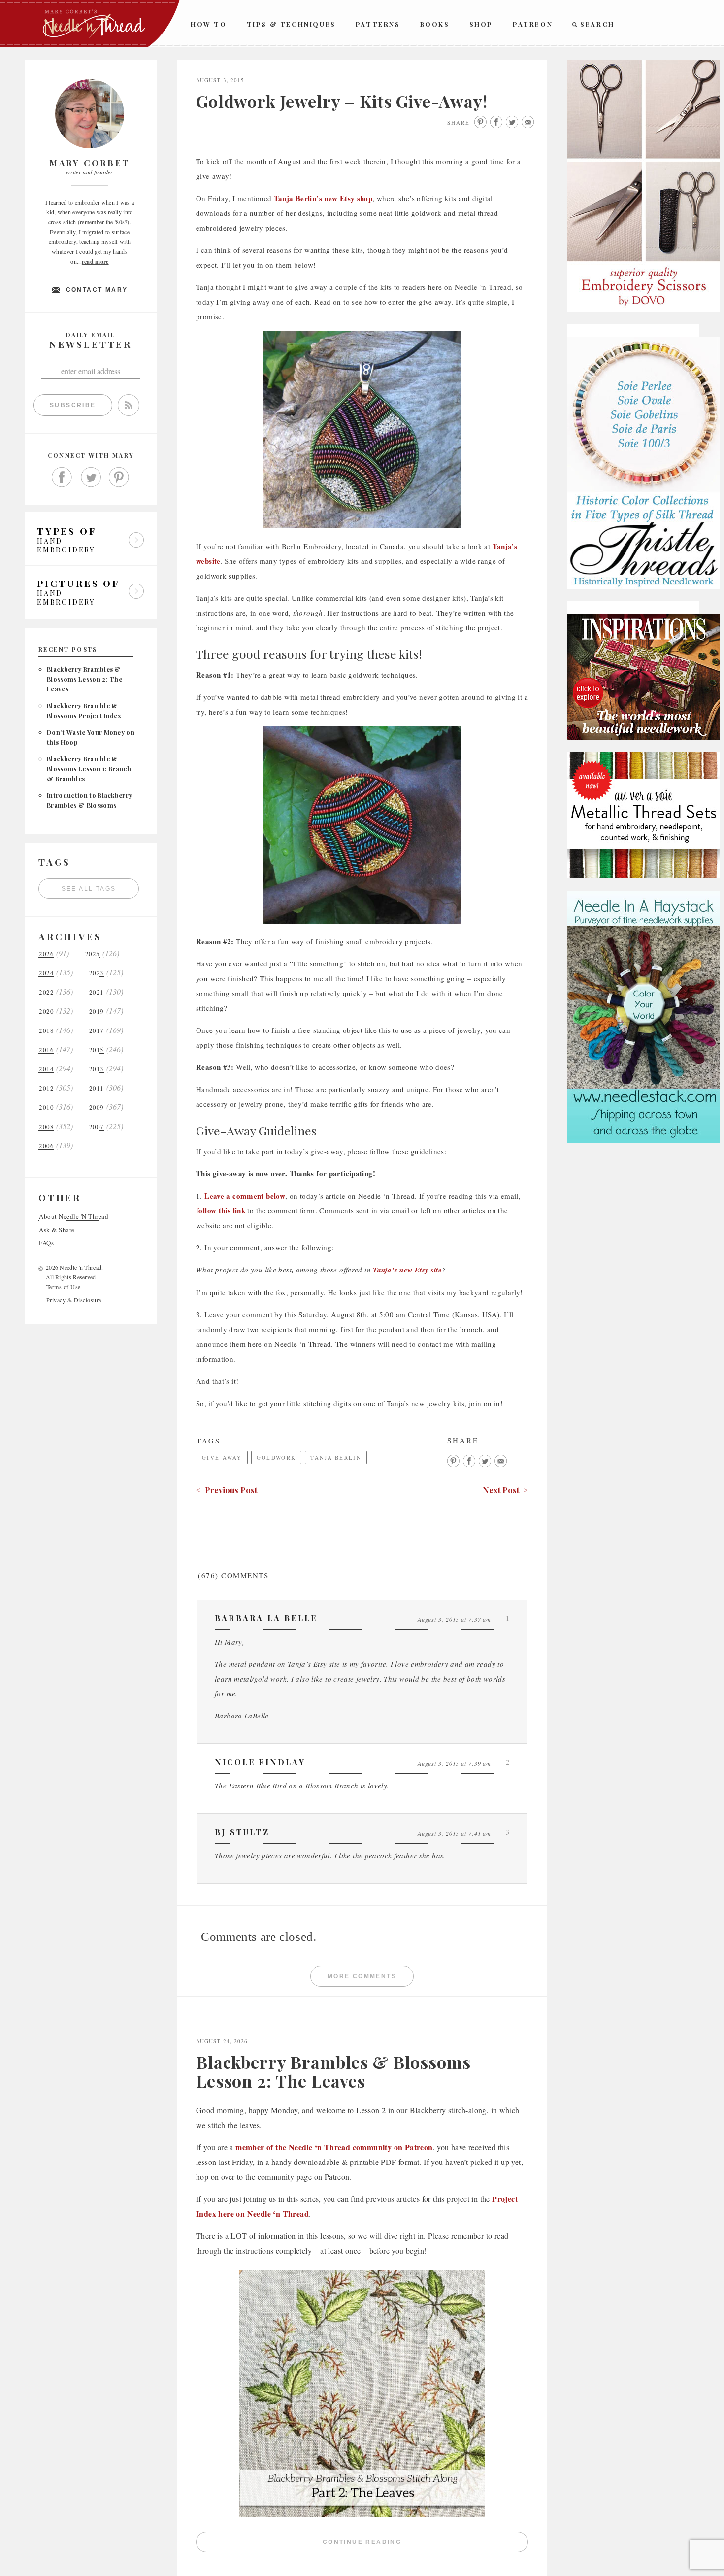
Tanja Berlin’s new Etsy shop (323, 198)
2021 (97, 992)
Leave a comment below (245, 1196)
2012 (46, 1088)
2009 (97, 1108)
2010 (46, 1108)
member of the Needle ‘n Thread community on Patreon (334, 2147)
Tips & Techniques (291, 24)
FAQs (46, 1243)
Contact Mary (97, 290)
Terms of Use (64, 1287)
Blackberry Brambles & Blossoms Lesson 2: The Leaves (84, 679)
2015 (97, 1050)
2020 (46, 1012)
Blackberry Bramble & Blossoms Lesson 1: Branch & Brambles (89, 769)
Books (435, 24)
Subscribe (73, 405)
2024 (46, 973)
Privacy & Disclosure (74, 1300)
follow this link (221, 1210)
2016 (46, 1050)
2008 (46, 1127)
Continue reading (425, 2544)
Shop (481, 24)
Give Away (222, 1458)
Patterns (378, 24)
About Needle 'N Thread (74, 1217)
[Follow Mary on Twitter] (91, 478)
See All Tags (89, 889)
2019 (97, 1012)
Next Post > (505, 1490)
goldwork (276, 1458)
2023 (97, 973)
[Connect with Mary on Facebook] (62, 478)
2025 (93, 954)
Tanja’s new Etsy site (407, 1270)
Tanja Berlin (336, 1458)
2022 (46, 992)
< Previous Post (227, 1490)
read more (95, 261)
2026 (46, 954)
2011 (97, 1088)
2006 (46, 1146)
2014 (46, 1069)
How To (209, 24)
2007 (97, 1127)
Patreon (533, 24)
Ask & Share (57, 1230)
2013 (97, 1069)
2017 (97, 1031)
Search (597, 24)
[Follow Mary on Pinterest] (119, 478)
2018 (46, 1031)
